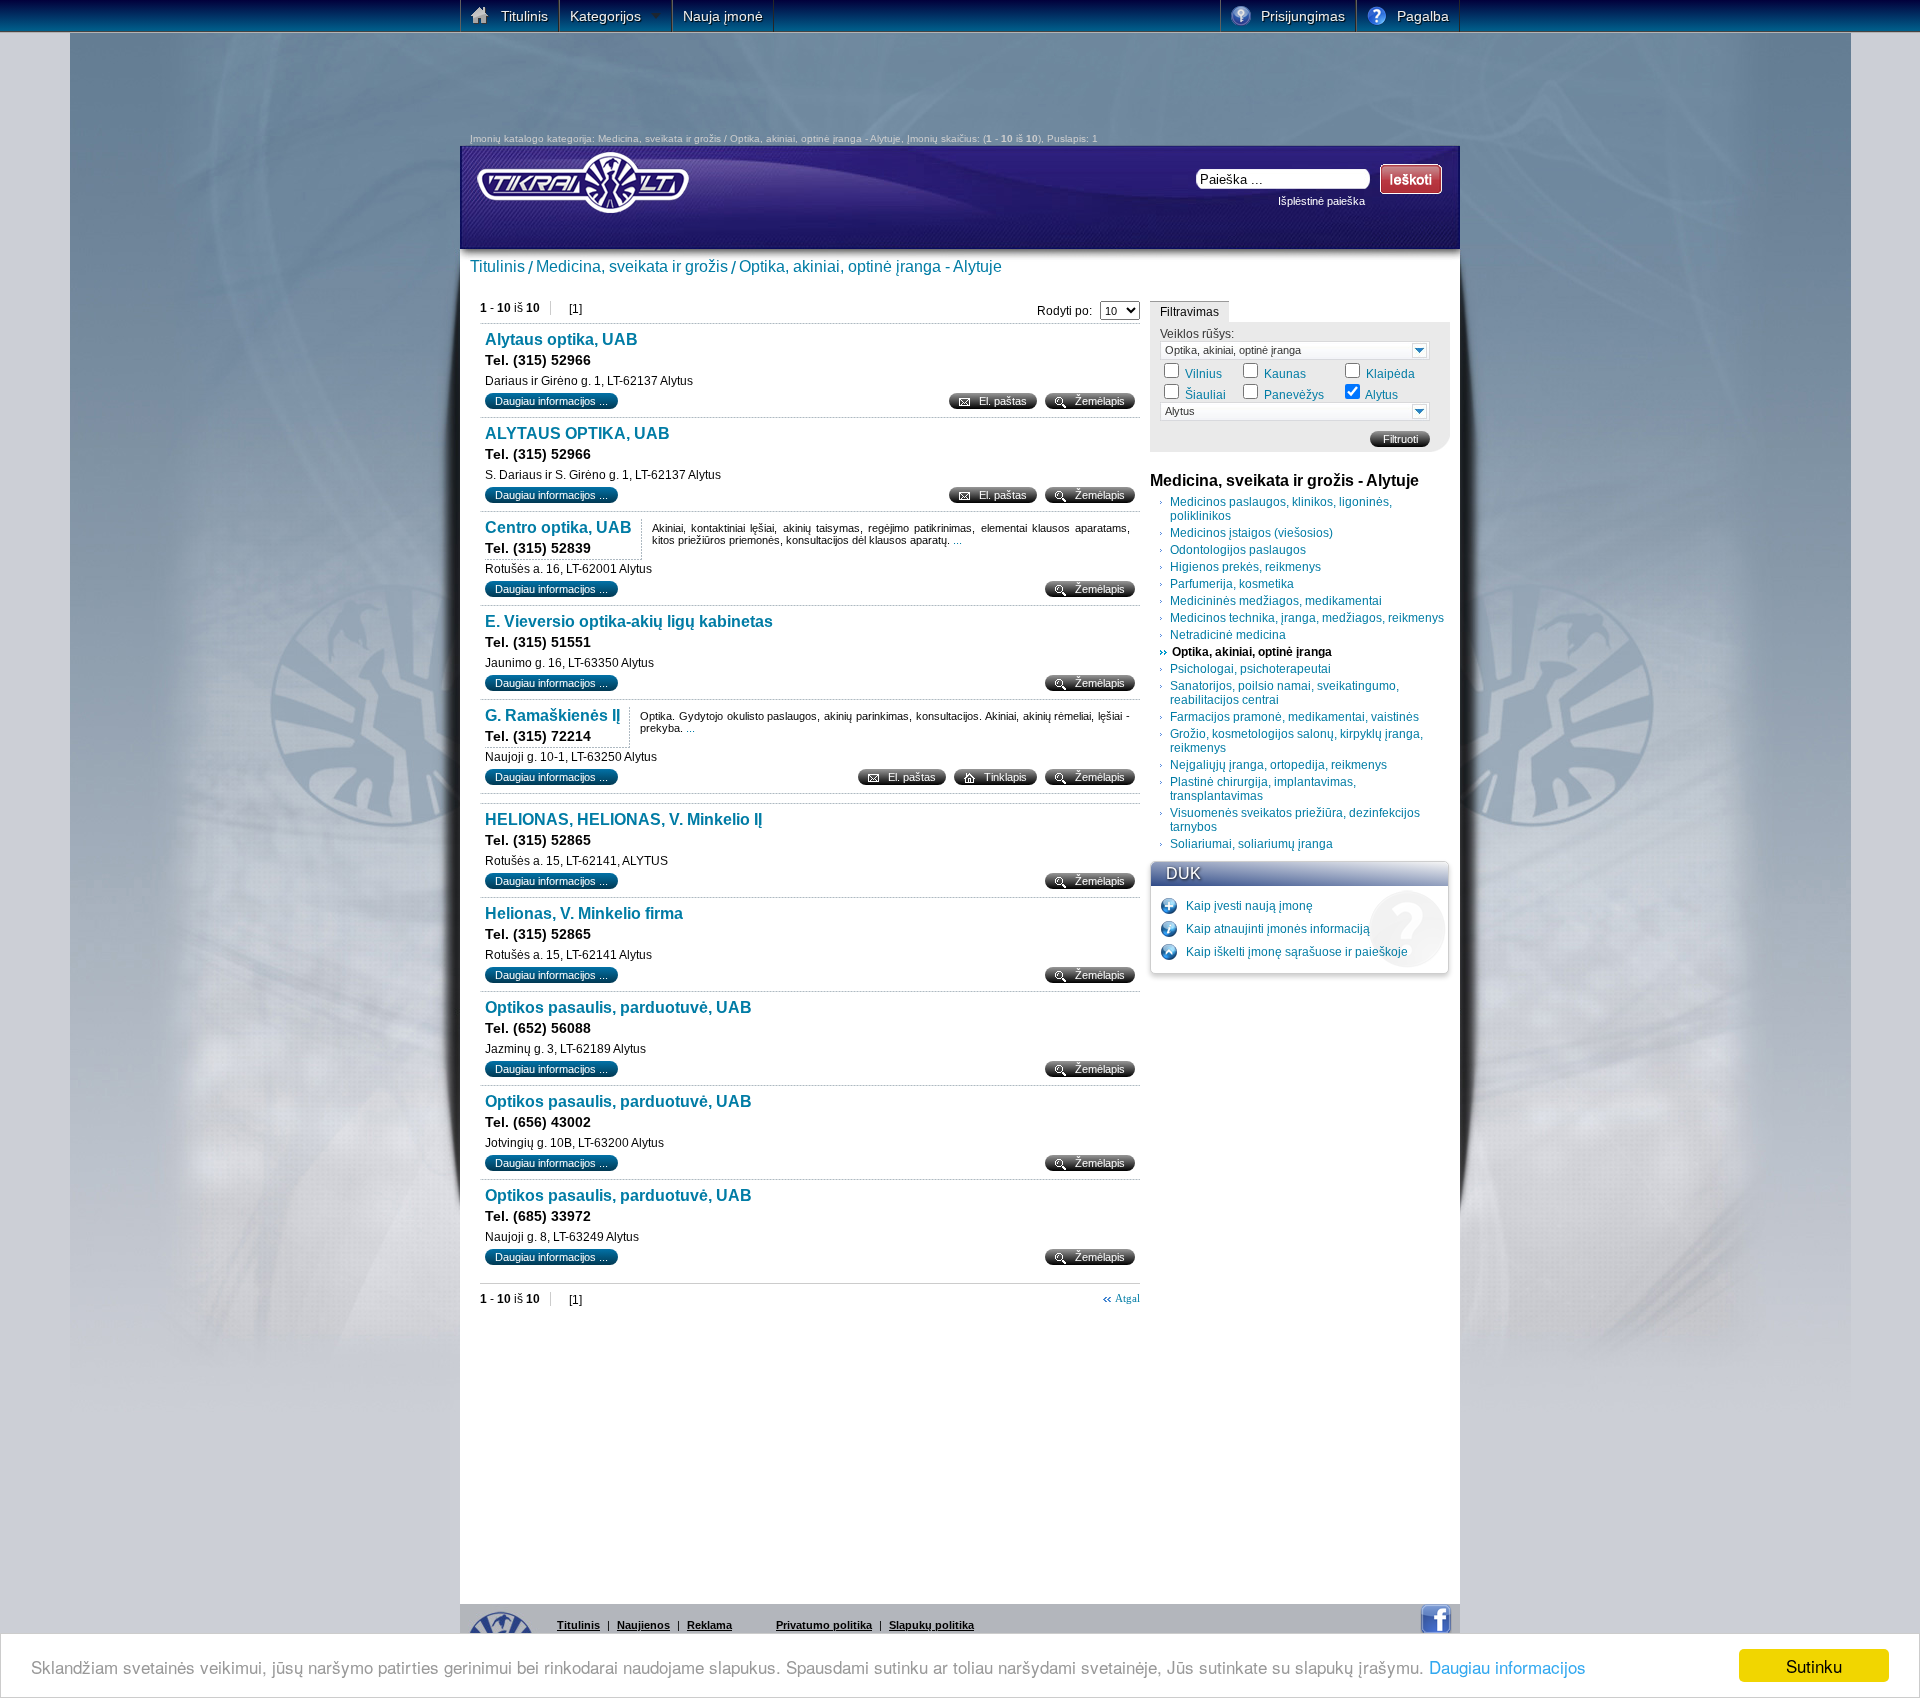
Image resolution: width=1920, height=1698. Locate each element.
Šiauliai (1205, 395)
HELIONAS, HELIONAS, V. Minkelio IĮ (623, 819)
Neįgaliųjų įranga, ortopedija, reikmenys (1278, 765)
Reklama (709, 1625)
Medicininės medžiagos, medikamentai (1276, 601)
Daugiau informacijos (1507, 1666)
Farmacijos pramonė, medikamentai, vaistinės (1294, 717)
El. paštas (1003, 401)
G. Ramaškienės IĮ (552, 715)
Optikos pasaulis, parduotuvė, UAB (618, 1007)
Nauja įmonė (723, 16)
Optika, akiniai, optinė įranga (1233, 350)
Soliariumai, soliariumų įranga (1251, 844)
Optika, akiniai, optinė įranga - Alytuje (870, 266)
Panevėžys (1294, 395)
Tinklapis (1005, 777)
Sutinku (1814, 1665)
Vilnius (1203, 374)
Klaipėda (1390, 374)
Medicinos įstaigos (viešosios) (1251, 533)
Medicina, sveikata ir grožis (632, 266)
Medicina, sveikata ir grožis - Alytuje (1284, 480)
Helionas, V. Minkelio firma (584, 913)
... (957, 540)
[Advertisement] (824, 88)
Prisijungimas (1303, 16)
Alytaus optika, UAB (561, 339)
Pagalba (1423, 16)
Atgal (1127, 1298)
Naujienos (643, 1625)
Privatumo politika (824, 1625)
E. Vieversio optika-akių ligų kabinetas (629, 621)
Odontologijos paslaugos (1238, 550)
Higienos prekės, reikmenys (1245, 567)
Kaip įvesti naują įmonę (1249, 906)
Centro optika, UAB (558, 527)
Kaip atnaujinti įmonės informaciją (1278, 929)
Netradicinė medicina (1228, 635)
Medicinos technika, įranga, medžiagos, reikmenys (1307, 618)
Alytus (1381, 395)
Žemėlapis (1100, 401)
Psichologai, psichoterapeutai (1250, 669)
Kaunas (1285, 374)
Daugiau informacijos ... (551, 401)
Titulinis (497, 266)
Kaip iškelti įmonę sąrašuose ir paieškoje (1297, 952)
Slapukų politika (931, 1625)
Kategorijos (605, 16)
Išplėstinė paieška (1321, 201)
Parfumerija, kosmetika (1232, 584)
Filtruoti (1400, 439)
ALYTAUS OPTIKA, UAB (577, 433)
